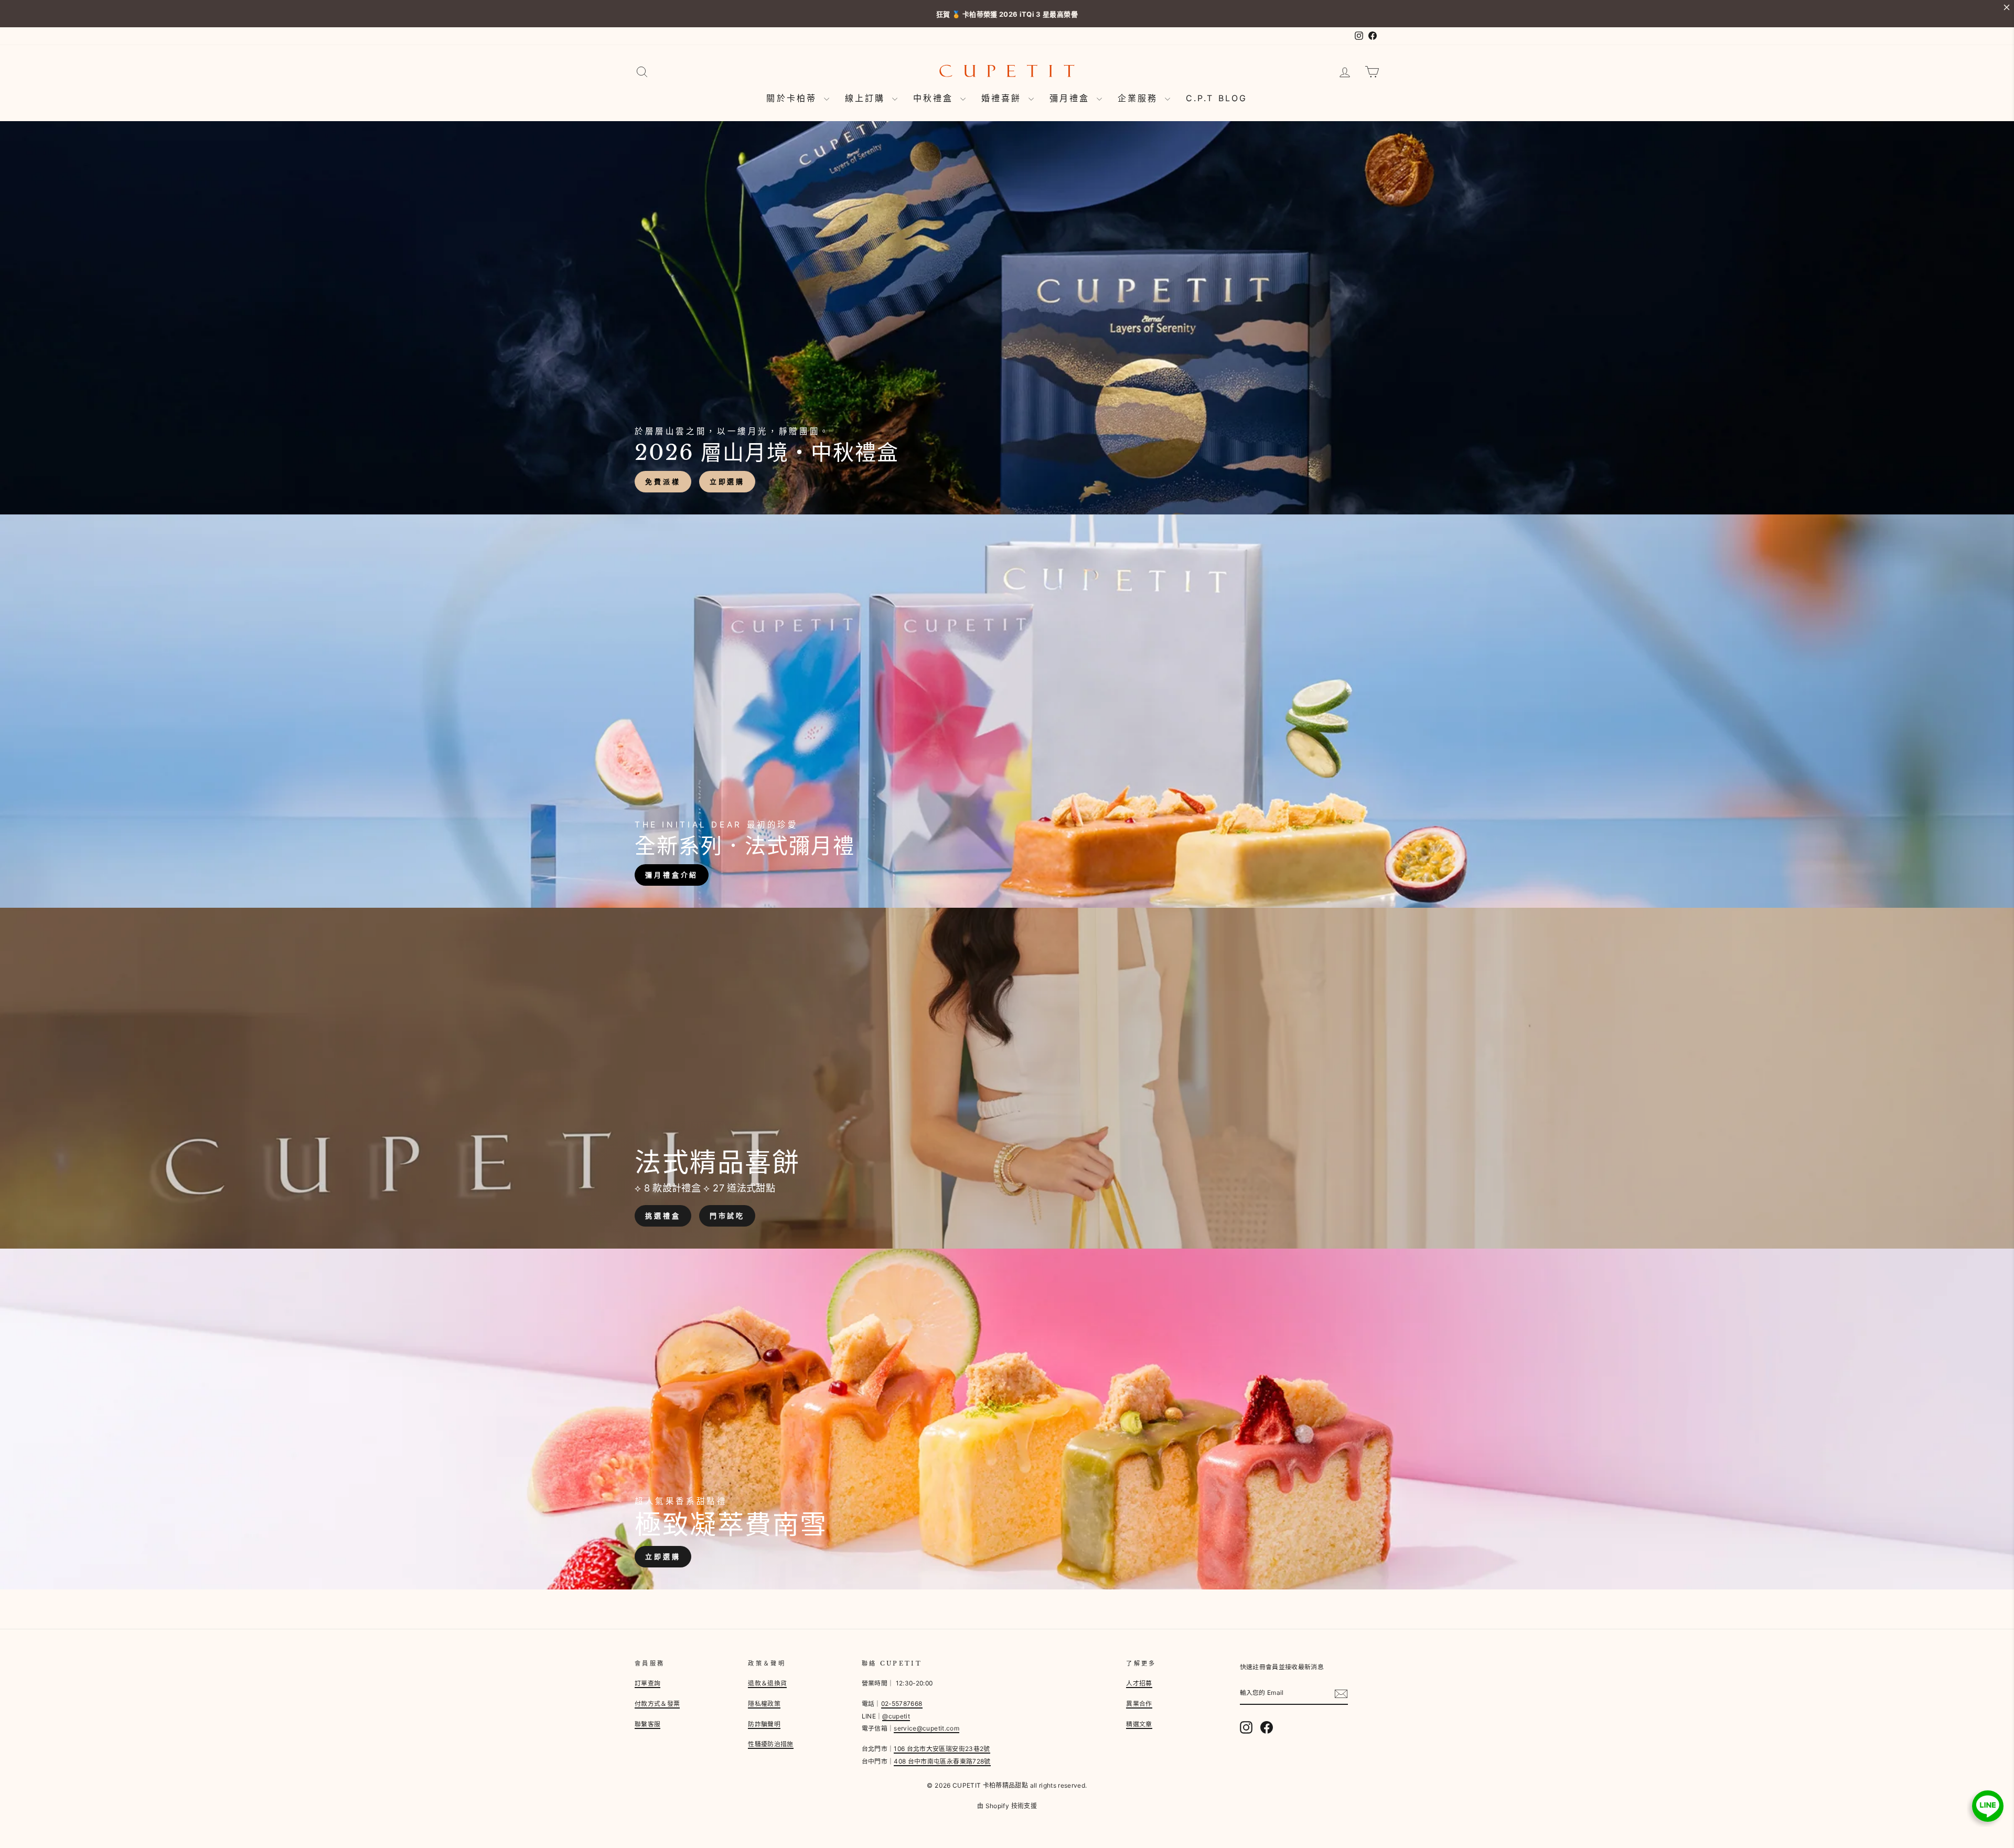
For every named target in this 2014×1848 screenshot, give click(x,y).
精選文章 (1139, 1724)
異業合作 (1139, 1704)
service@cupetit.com (926, 1728)
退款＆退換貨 (767, 1683)
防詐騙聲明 (764, 1724)
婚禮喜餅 (1004, 98)
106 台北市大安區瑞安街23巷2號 (942, 1749)
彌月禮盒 (1072, 98)
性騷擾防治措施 (770, 1744)
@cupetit (896, 1716)
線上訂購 (867, 98)
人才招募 (1139, 1683)
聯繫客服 (647, 1724)
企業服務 (1140, 98)
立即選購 (727, 481)
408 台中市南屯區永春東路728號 (942, 1761)
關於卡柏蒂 (794, 98)
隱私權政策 (764, 1704)
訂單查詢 (647, 1683)
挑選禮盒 (663, 1216)
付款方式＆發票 (657, 1704)
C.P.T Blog (1217, 98)
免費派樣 (663, 481)
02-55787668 (902, 1704)
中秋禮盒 (935, 98)
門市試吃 (727, 1216)
